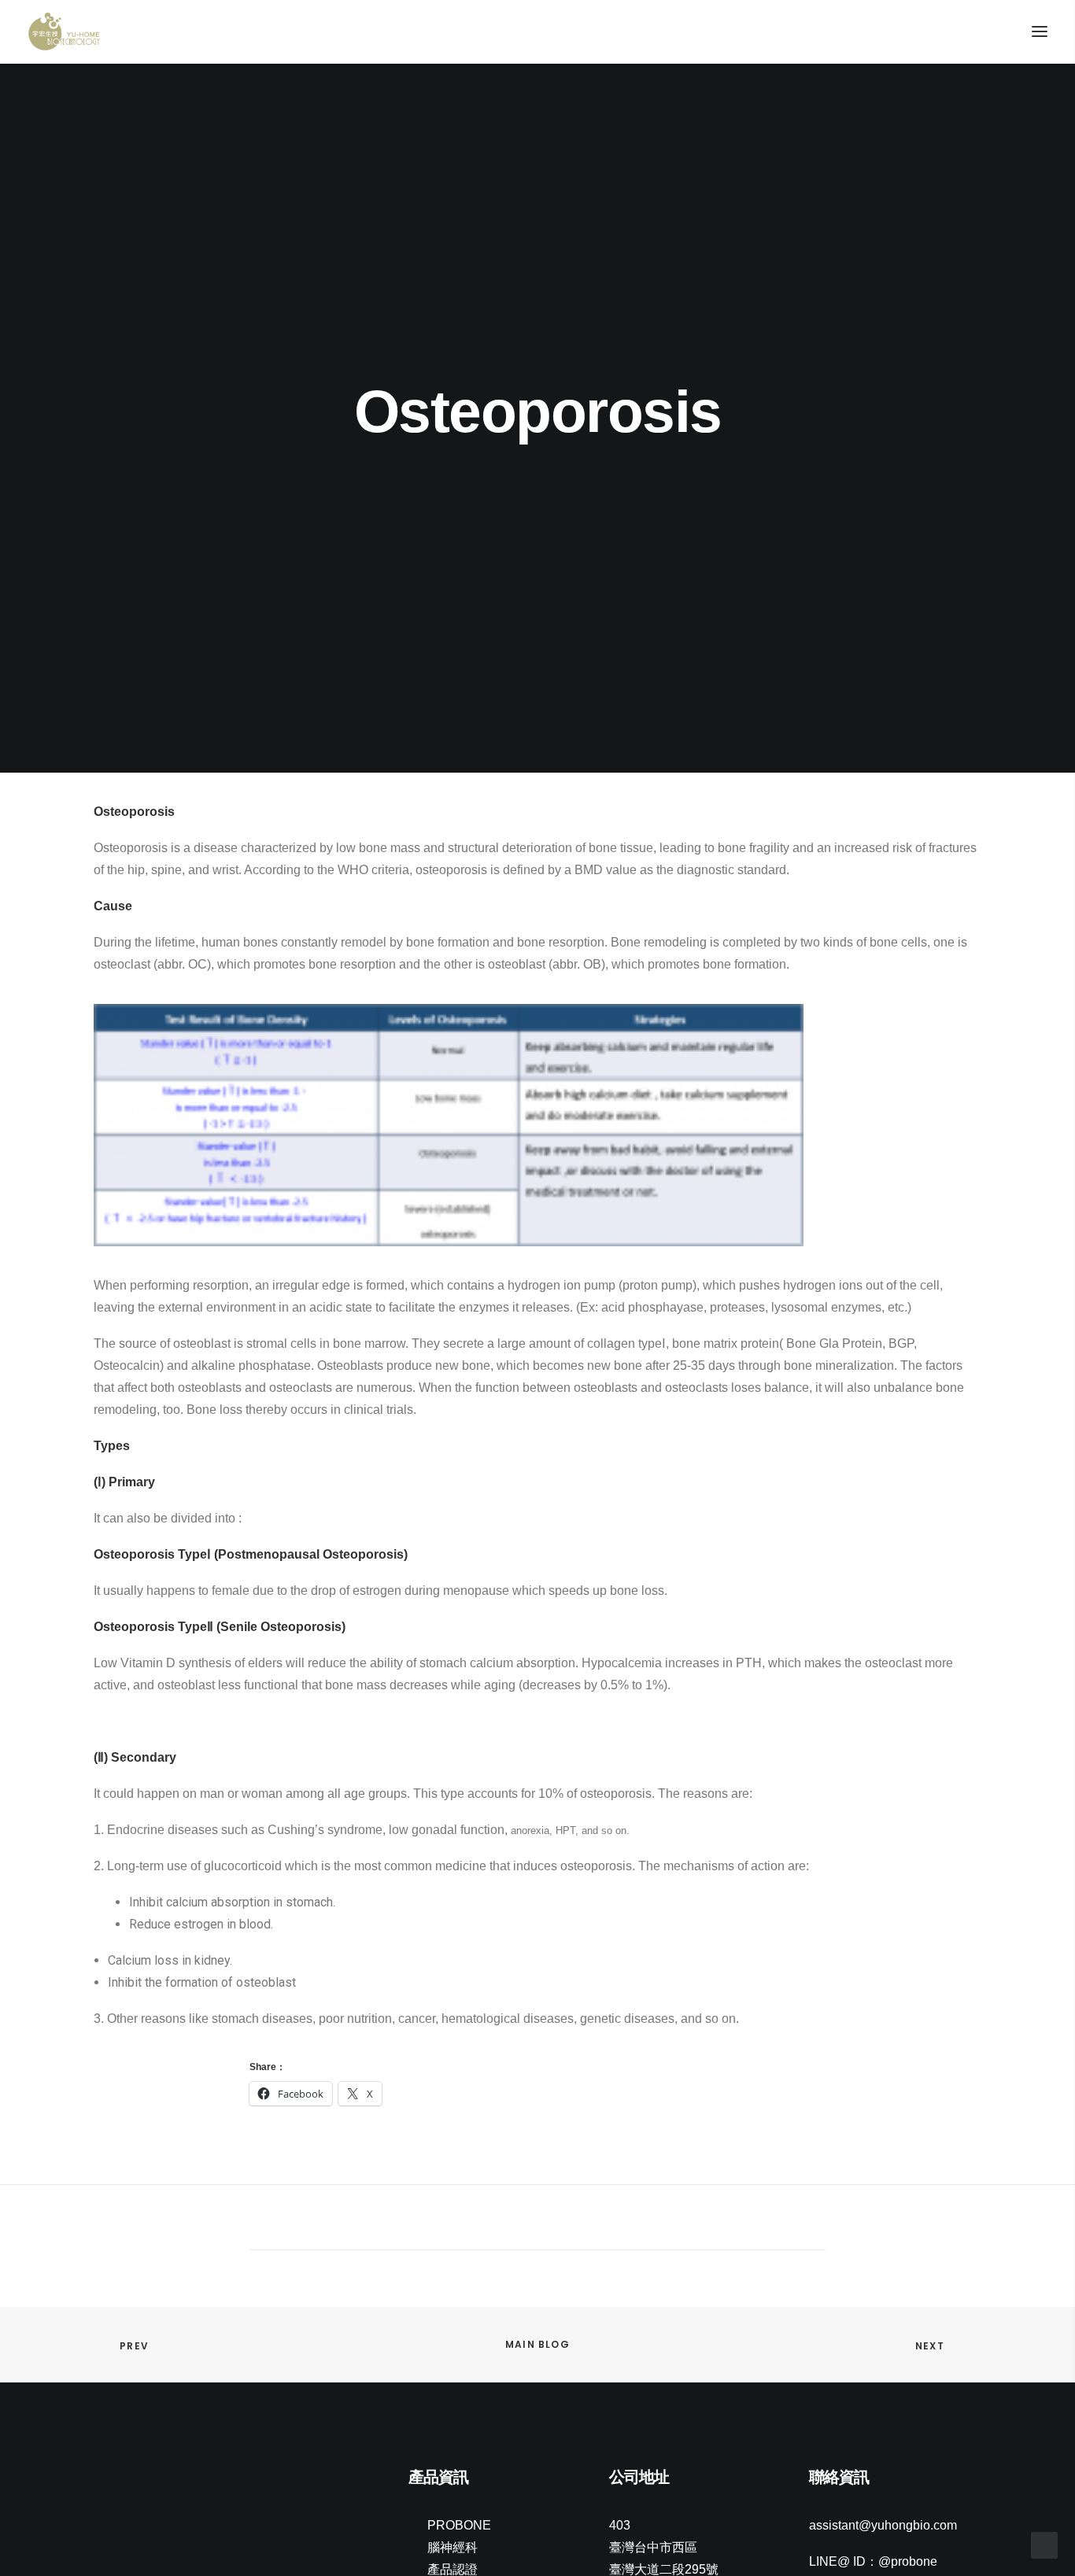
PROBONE (459, 2525)
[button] (101, 2479)
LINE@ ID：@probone (873, 2561)
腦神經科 (453, 2547)
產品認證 (453, 2569)
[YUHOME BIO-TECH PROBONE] (64, 31)
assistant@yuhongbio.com (883, 2525)
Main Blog (537, 2344)
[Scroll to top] (1044, 2544)
